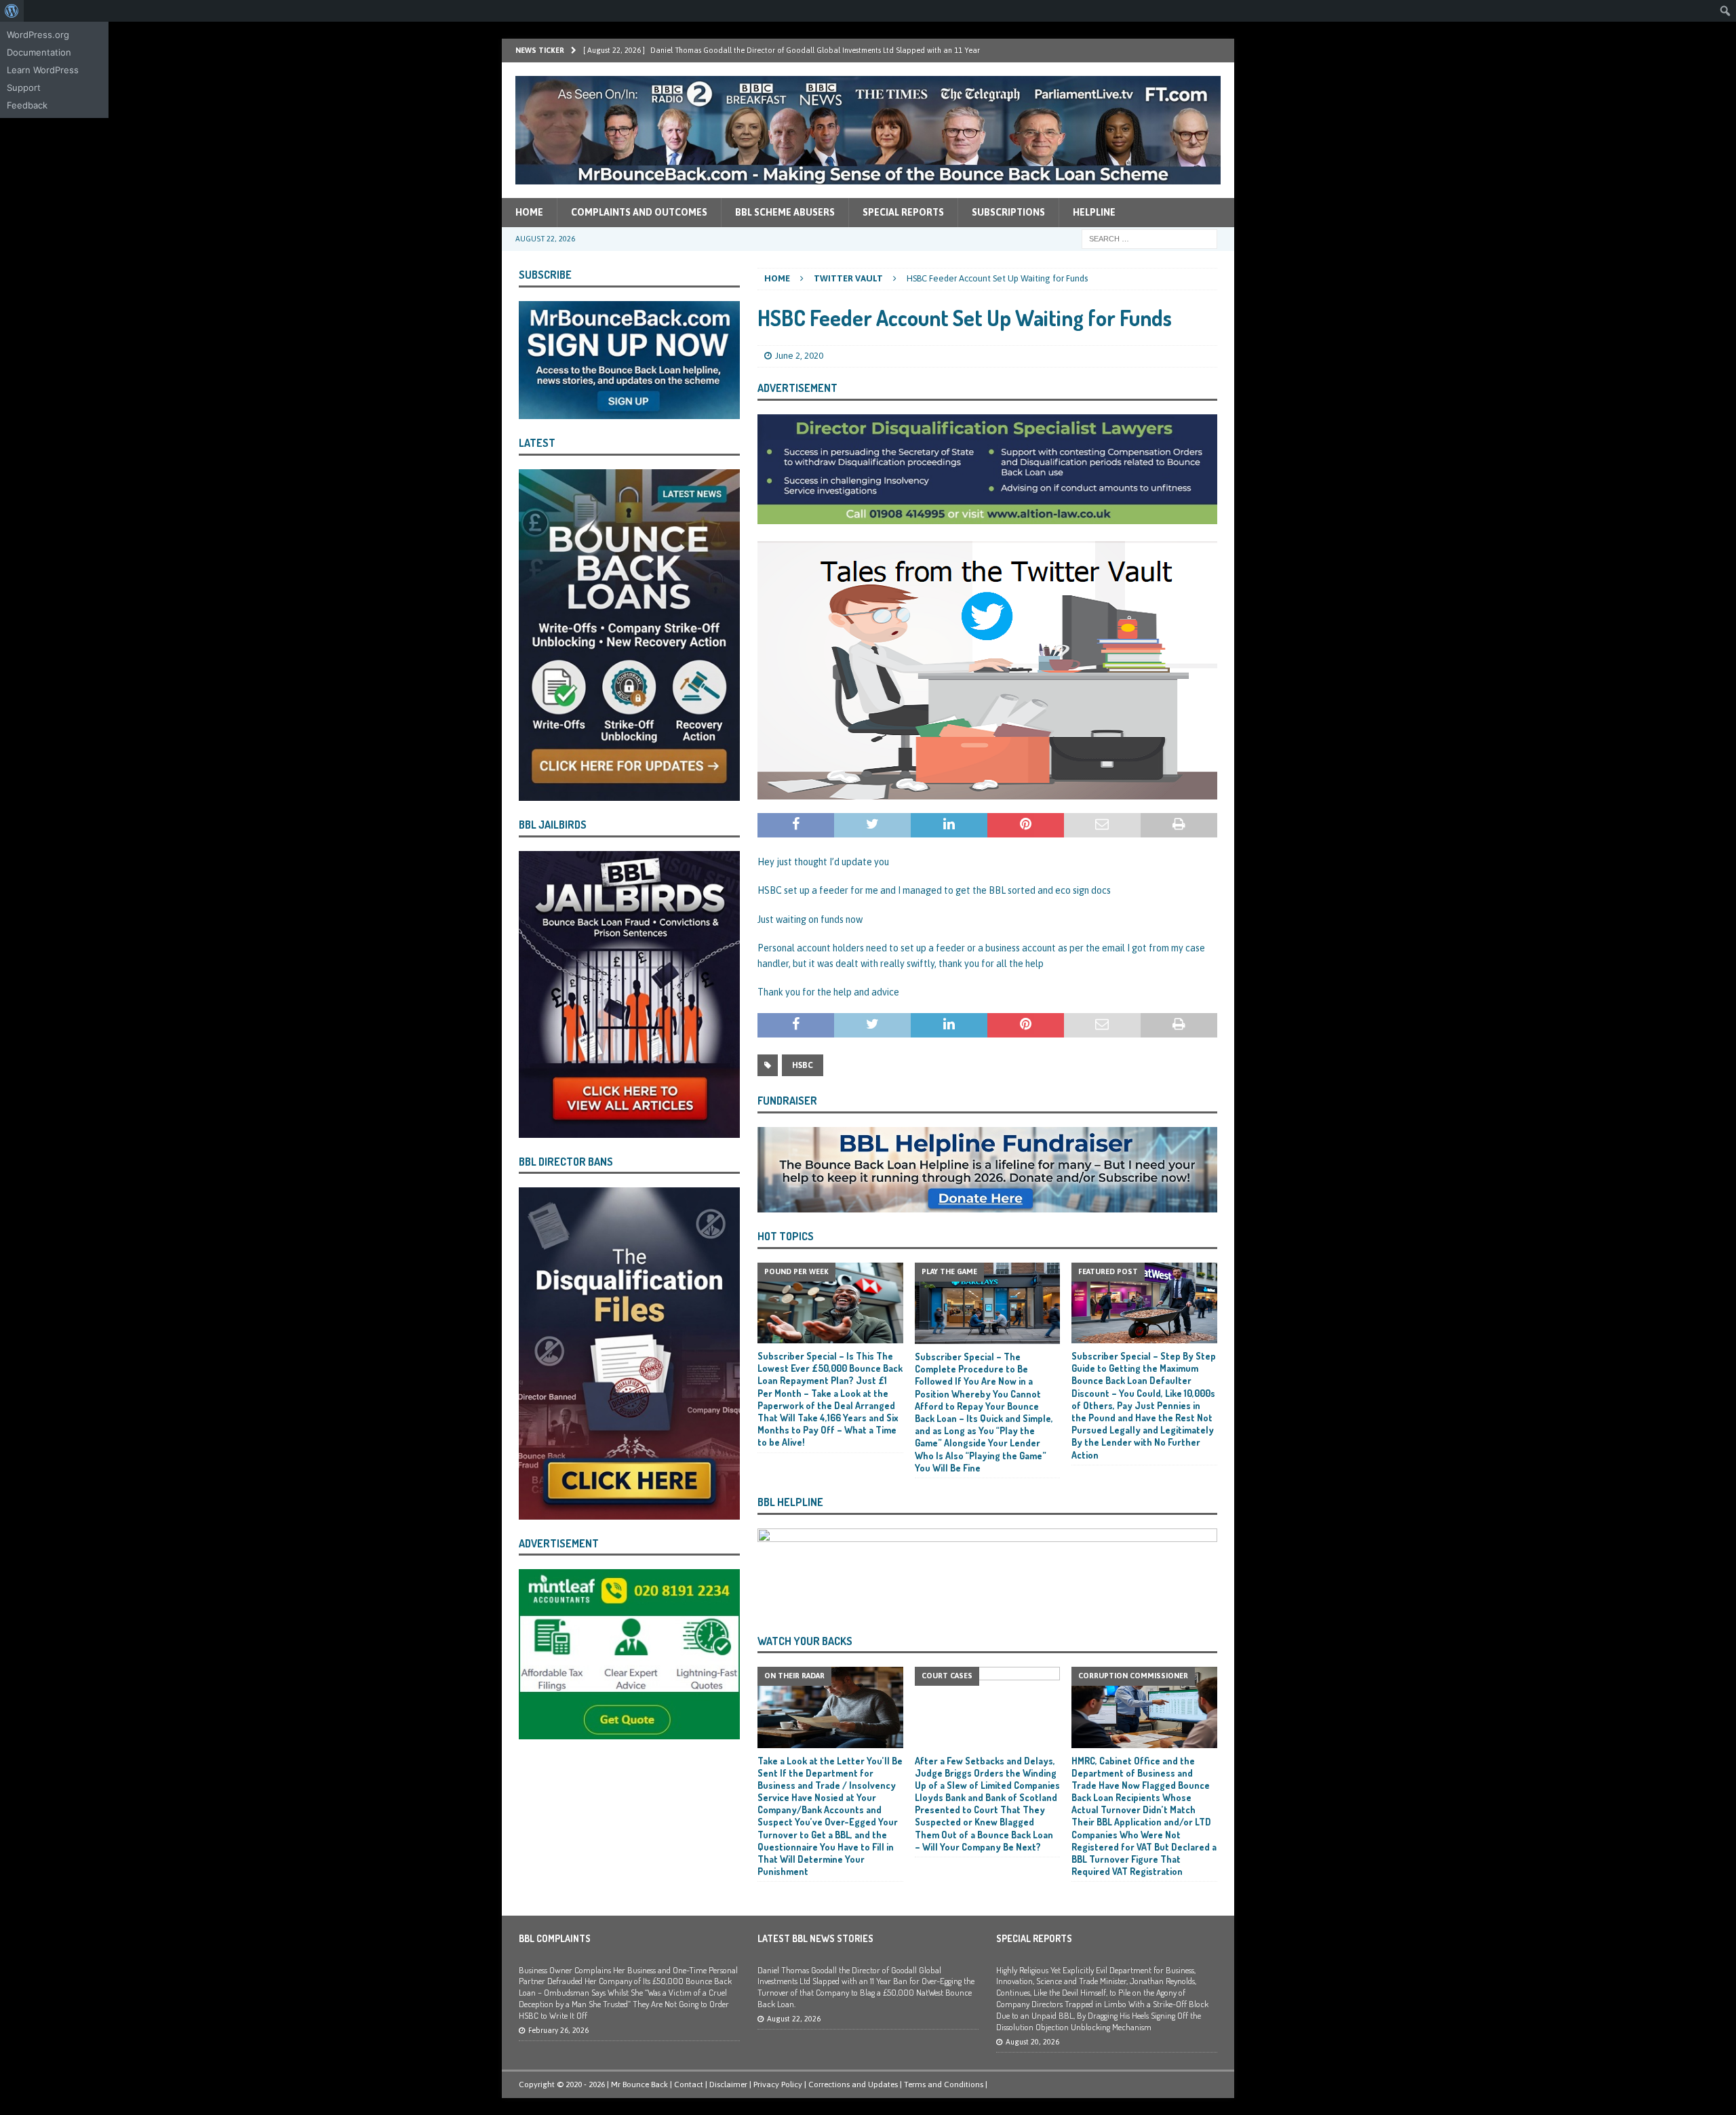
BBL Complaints (555, 1938)
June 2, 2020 (799, 356)
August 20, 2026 (1032, 2042)
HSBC (803, 1065)
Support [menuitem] (24, 87)
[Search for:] (1149, 238)
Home (529, 212)
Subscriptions (1008, 212)
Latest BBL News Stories (815, 1938)
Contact (689, 2084)
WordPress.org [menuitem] (38, 35)
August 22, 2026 (794, 2019)
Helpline (1094, 212)
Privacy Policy (778, 2084)
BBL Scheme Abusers (785, 212)
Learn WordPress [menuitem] (43, 70)
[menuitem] (12, 11)
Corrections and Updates (853, 2084)
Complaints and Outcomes (639, 212)
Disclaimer (728, 2084)
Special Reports (903, 212)
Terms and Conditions (944, 2084)
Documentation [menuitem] (39, 52)
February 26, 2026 (558, 2030)
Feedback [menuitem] (27, 105)
